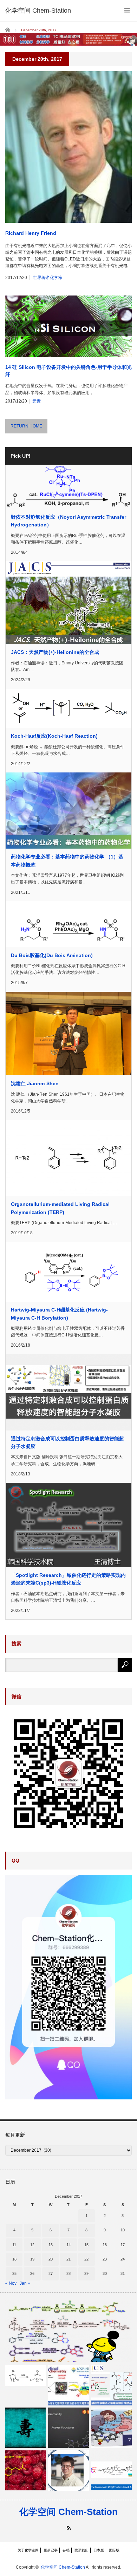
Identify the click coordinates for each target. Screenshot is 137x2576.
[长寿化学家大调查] (25, 2428)
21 (68, 2259)
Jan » (25, 2283)
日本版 (99, 2550)
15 (86, 2245)
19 (32, 2259)
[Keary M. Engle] (68, 2470)
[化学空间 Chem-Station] (38, 11)
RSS (69, 2528)
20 (51, 2259)
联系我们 (81, 2550)
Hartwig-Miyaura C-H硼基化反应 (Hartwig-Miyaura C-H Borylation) (59, 1314)
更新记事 (51, 2550)
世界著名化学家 (48, 278)
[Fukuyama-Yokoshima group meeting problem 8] (68, 2331)
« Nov (11, 2283)
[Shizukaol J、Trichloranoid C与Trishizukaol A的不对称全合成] (112, 2470)
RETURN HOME (26, 426)
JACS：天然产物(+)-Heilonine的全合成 (55, 652)
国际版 (114, 2550)
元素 (37, 401)
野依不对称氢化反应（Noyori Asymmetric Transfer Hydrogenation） (68, 521)
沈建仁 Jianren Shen (35, 1083)
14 (68, 2245)
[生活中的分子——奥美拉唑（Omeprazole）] (112, 2428)
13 (51, 2245)
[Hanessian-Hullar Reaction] (25, 2376)
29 (86, 2273)
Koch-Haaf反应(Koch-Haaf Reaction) (54, 736)
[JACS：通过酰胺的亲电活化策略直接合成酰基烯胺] (112, 2385)
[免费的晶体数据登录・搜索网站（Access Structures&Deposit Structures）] (68, 2428)
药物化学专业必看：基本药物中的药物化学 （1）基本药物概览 (67, 861)
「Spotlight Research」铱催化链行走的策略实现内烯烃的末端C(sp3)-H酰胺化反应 (68, 1579)
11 (14, 2245)
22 (86, 2259)
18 (14, 2259)
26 (32, 2273)
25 (14, 2273)
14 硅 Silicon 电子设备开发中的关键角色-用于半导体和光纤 (68, 371)
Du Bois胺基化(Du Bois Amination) (52, 955)
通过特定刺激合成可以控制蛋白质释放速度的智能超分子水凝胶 (67, 1442)
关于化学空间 (28, 2550)
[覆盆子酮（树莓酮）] (25, 2470)
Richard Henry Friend (31, 233)
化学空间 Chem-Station (68, 2512)
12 (32, 2245)
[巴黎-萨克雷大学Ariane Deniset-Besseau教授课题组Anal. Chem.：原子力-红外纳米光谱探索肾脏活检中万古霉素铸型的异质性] (68, 2385)
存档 (66, 2550)
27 (51, 2273)
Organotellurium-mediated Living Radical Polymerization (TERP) (60, 1208)
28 (68, 2273)
